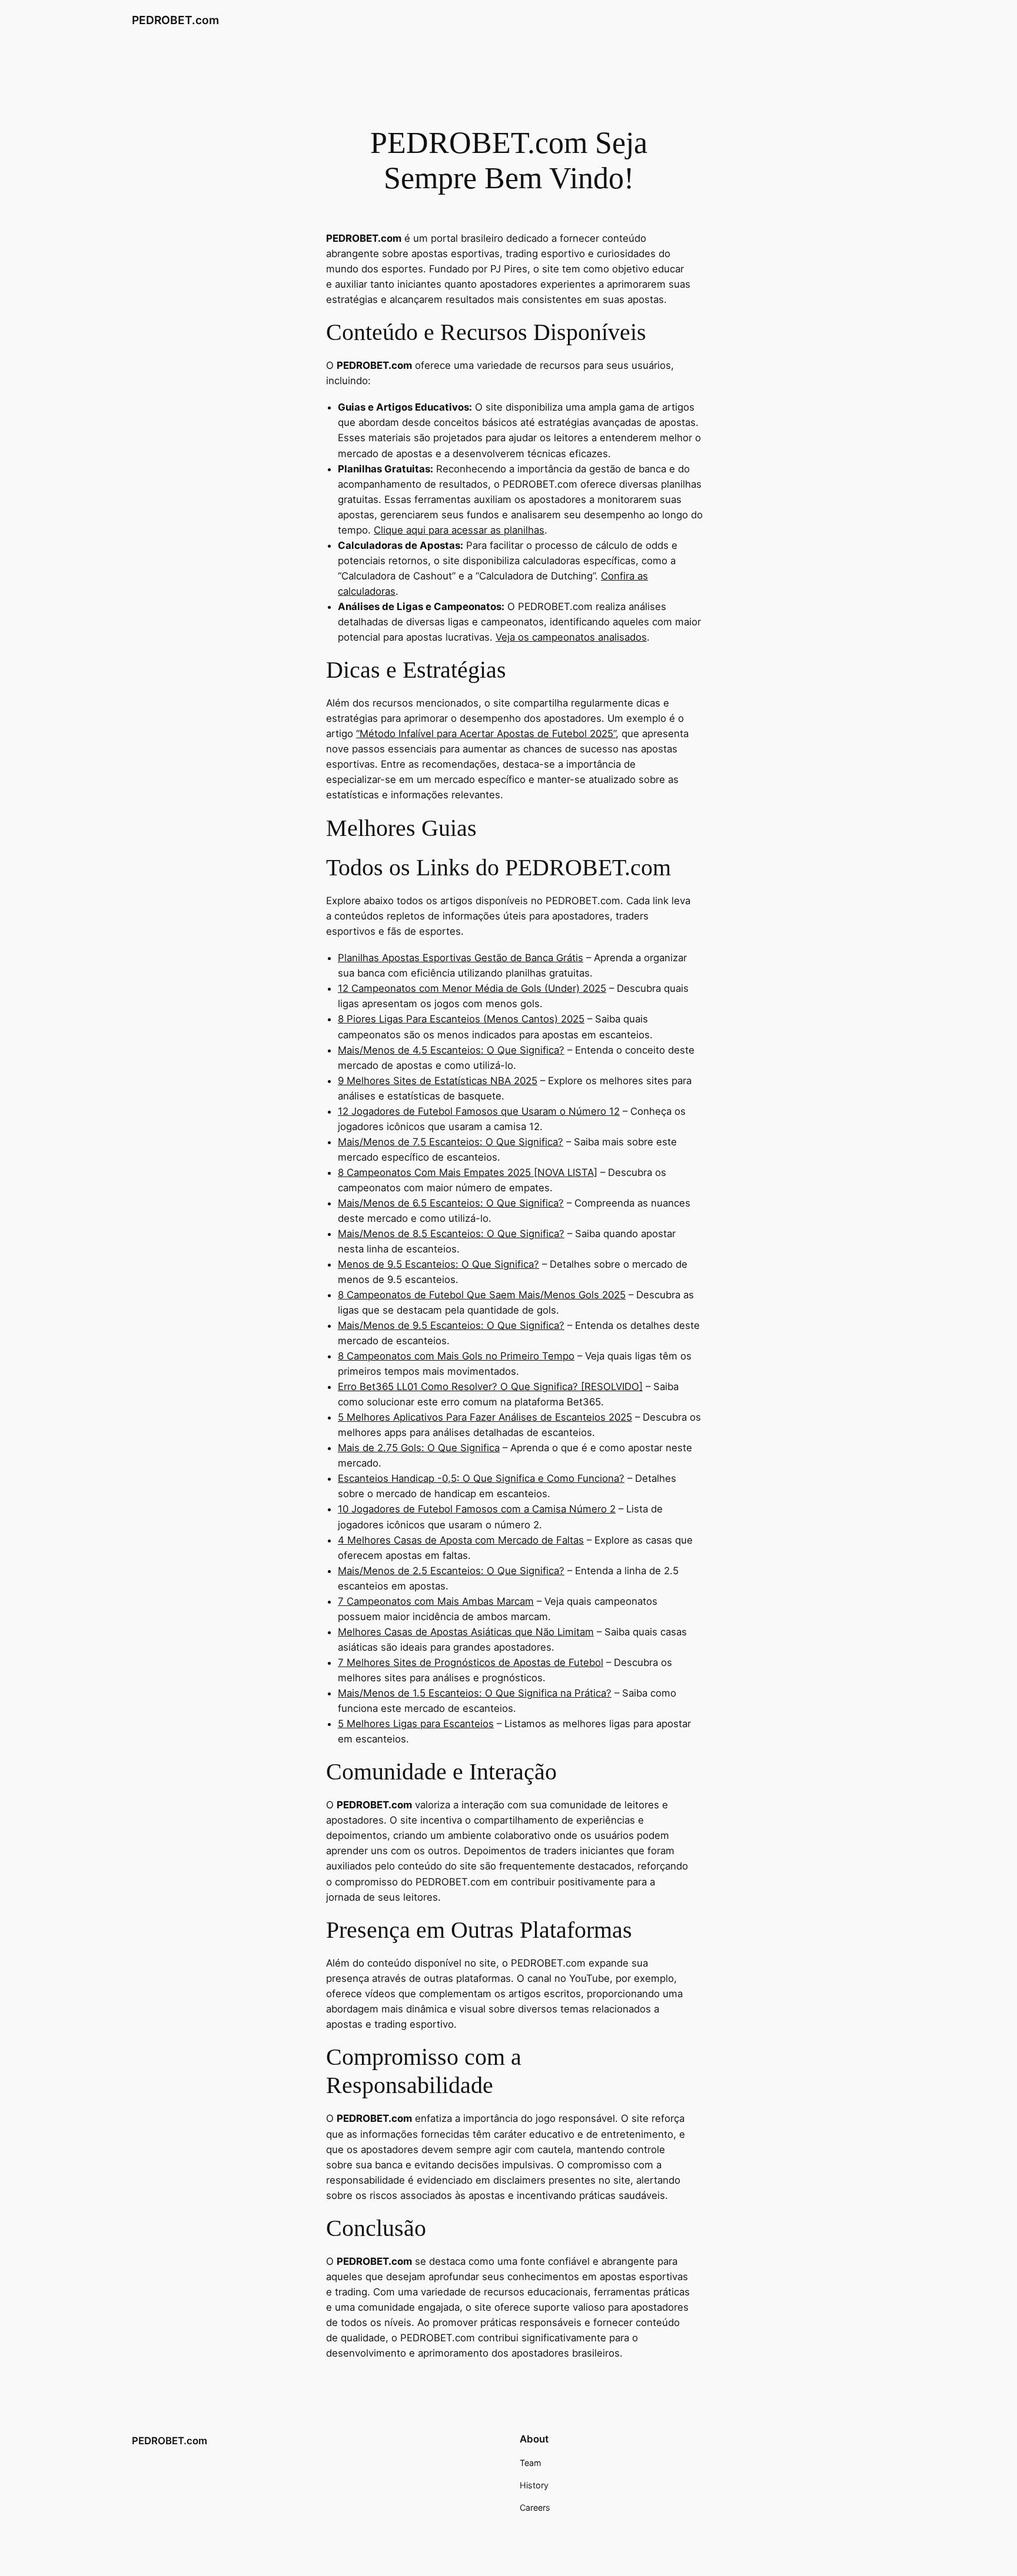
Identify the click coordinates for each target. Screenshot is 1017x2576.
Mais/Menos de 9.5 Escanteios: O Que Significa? (451, 1325)
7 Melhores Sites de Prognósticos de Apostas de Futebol (471, 1662)
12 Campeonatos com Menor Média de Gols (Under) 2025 (472, 988)
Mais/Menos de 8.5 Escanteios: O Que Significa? (451, 1234)
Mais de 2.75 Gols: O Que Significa (419, 1448)
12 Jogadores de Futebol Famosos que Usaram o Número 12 (479, 1111)
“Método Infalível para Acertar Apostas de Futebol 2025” (486, 734)
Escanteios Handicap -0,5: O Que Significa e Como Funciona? (481, 1478)
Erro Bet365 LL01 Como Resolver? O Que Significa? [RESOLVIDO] (490, 1387)
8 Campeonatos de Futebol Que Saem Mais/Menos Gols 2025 (482, 1295)
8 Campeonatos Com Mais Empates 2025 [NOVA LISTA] (468, 1172)
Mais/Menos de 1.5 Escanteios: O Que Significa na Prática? (475, 1693)
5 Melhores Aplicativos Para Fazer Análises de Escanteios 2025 (485, 1417)
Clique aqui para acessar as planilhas (459, 530)
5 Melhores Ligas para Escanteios (416, 1724)
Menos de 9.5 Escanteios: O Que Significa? (438, 1264)
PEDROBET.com (175, 20)
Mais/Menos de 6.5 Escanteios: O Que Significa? (451, 1203)
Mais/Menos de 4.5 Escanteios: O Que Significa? (451, 1050)
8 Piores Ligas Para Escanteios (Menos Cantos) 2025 (461, 1019)
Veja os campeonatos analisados (571, 637)
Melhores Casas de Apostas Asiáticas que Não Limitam (466, 1632)
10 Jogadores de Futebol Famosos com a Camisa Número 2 (477, 1509)
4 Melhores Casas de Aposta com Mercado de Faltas (461, 1540)
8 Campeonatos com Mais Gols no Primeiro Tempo (456, 1356)
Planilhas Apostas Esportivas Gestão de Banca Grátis (461, 958)
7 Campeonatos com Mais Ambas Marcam (436, 1601)
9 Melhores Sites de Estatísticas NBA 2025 (438, 1081)
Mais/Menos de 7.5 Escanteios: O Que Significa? (451, 1142)
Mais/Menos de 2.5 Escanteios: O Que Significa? (451, 1571)
